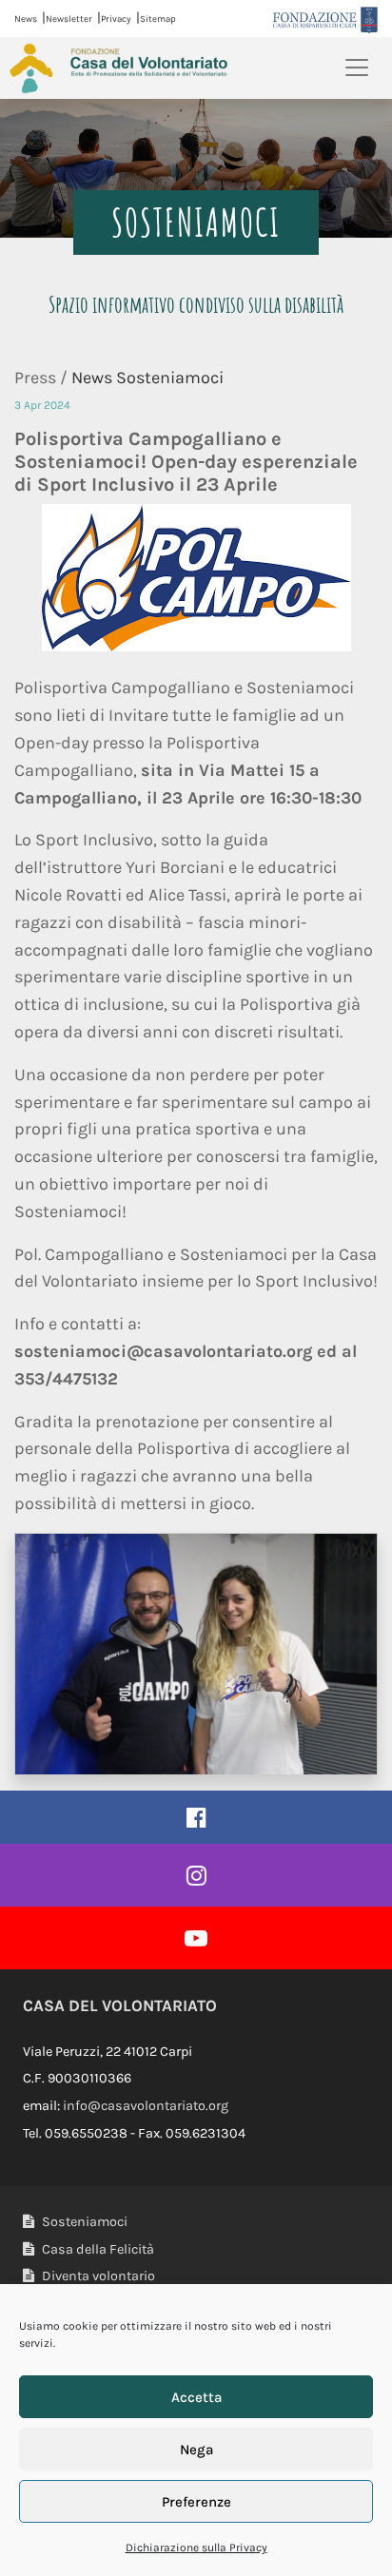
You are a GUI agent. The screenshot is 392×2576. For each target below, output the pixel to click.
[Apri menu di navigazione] (357, 68)
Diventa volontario (97, 2276)
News (26, 19)
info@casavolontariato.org (146, 2106)
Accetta (196, 2397)
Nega (196, 2450)
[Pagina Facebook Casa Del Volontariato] (196, 1817)
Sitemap (158, 19)
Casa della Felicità (97, 2249)
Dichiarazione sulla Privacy (196, 2547)
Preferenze (196, 2502)
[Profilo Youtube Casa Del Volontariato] (196, 1938)
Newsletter (69, 19)
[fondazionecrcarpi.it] (325, 19)
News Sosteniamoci (147, 378)
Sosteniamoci (83, 2222)
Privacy (116, 19)
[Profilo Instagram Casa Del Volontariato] (196, 1875)
